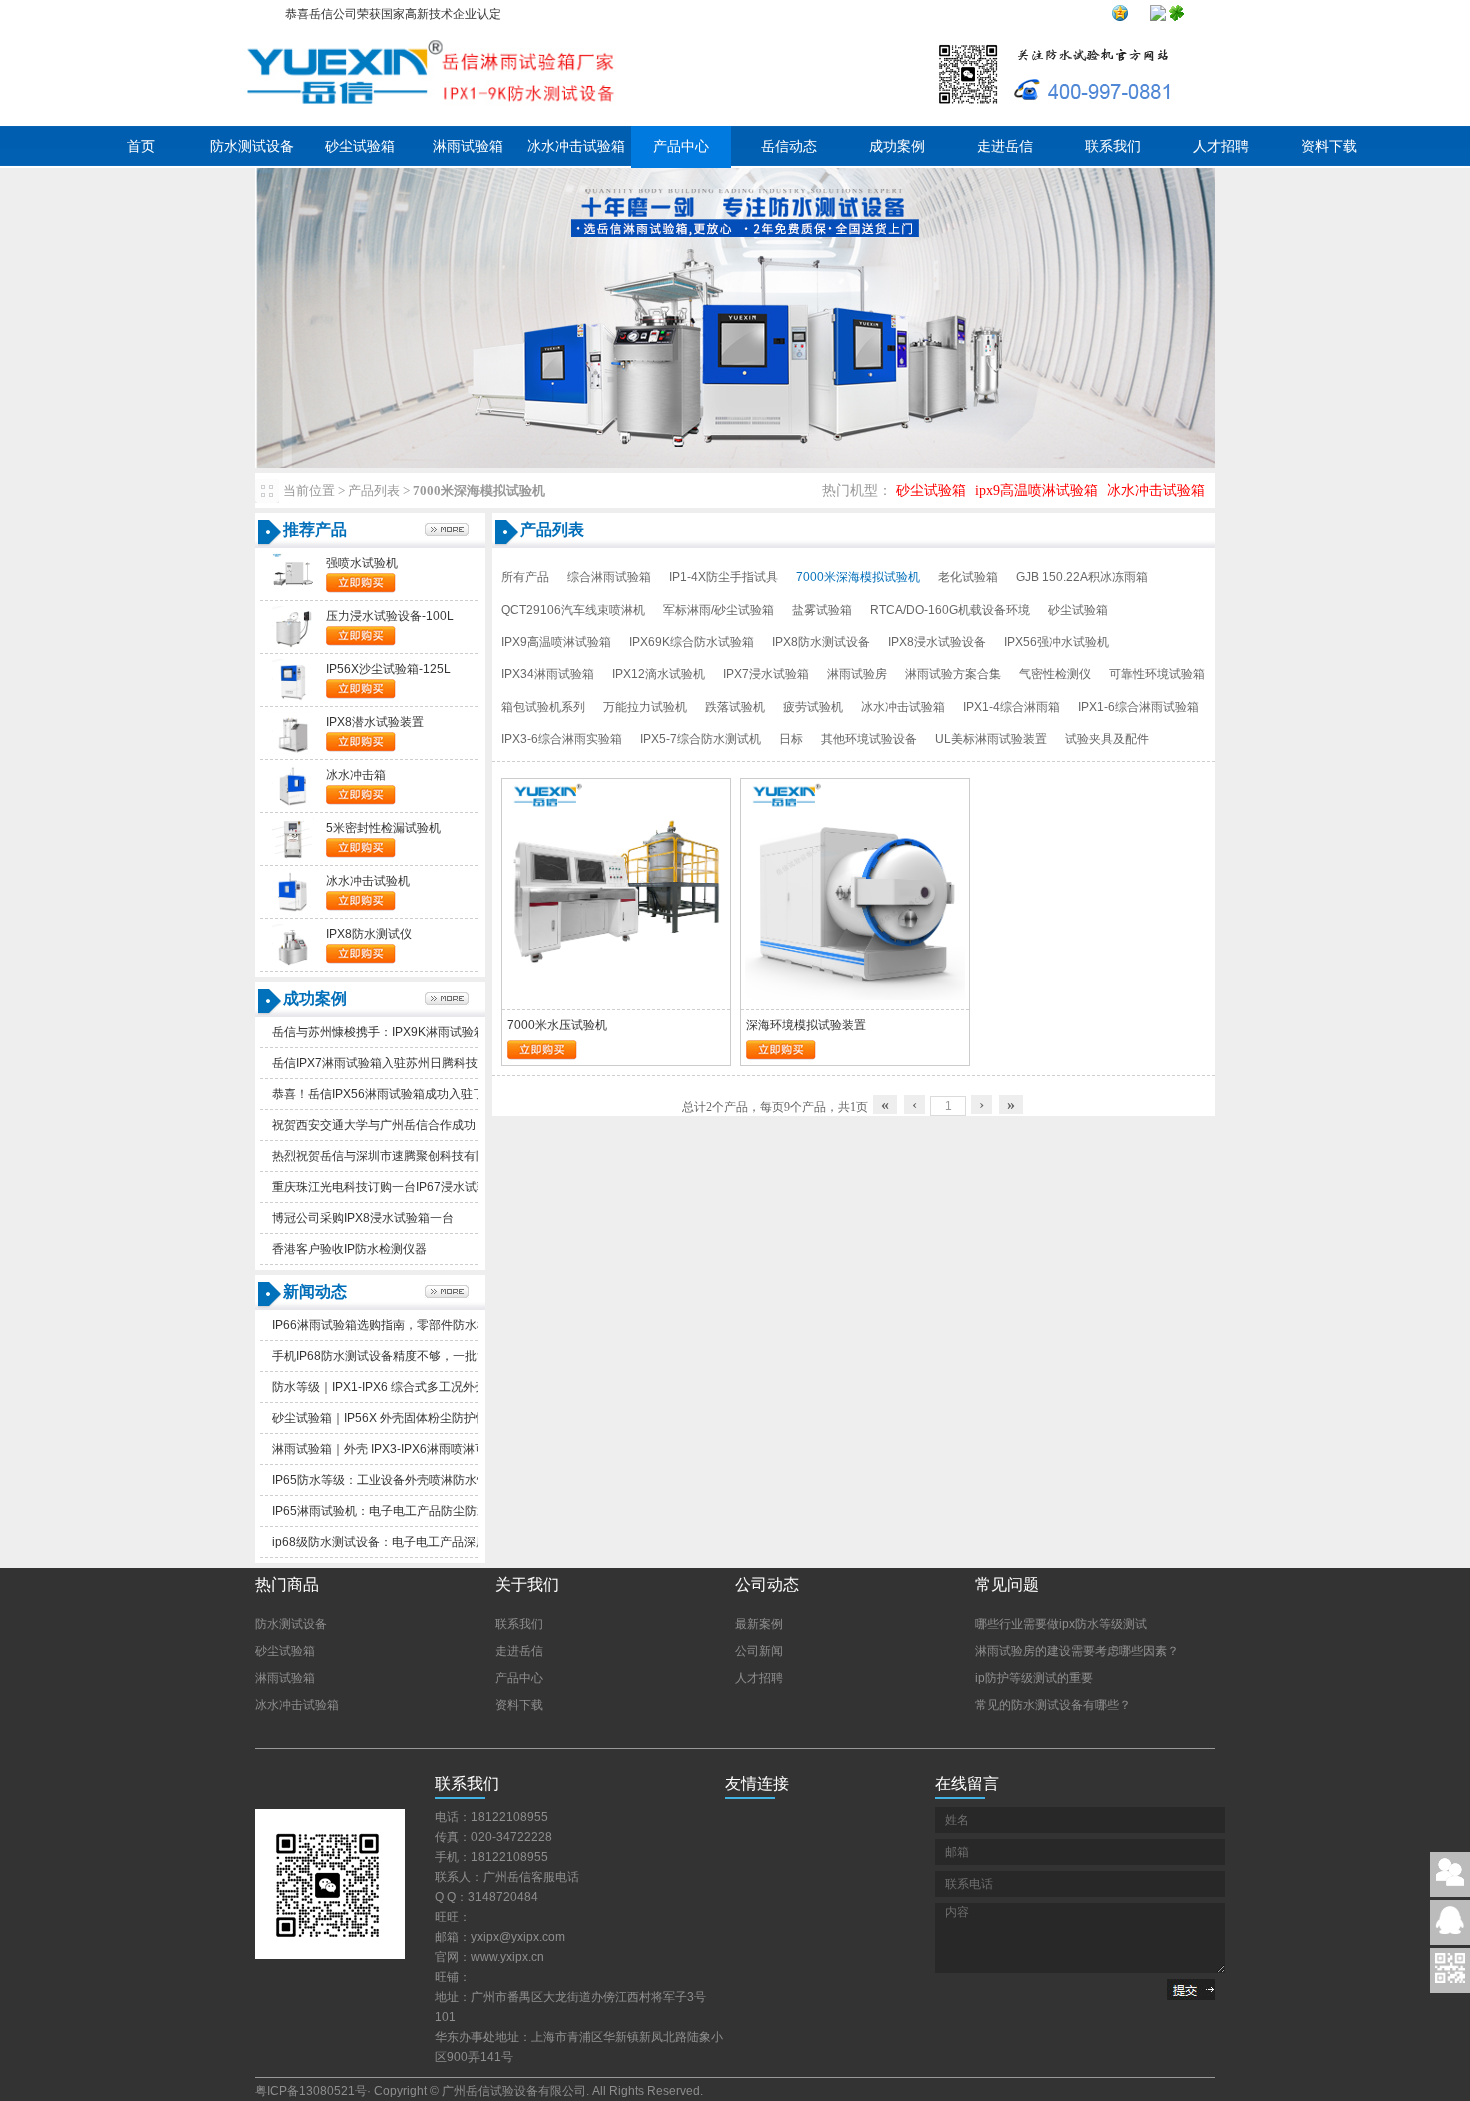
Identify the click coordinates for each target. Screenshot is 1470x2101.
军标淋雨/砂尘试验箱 (718, 610)
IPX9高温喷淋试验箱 (556, 642)
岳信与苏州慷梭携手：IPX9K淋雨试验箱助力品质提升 (415, 1032)
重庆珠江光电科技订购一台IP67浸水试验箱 (386, 1187)
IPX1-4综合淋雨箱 (1011, 707)
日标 (791, 739)
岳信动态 (789, 146)
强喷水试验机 (362, 563)
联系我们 (1113, 146)
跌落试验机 (735, 707)
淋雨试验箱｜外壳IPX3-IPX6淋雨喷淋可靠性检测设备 (415, 1449)
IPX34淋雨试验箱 (547, 674)
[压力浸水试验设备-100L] (293, 644)
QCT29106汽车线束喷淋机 (573, 610)
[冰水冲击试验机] (293, 909)
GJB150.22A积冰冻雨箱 (1082, 577)
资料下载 (1329, 146)
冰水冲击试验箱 (576, 146)
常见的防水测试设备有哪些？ (1053, 1705)
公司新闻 (759, 1651)
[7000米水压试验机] (616, 997)
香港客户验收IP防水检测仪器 (349, 1249)
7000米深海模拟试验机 (858, 577)
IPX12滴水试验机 (658, 674)
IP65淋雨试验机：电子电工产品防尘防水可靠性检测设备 (422, 1511)
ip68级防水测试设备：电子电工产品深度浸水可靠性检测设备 (434, 1542)
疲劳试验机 (813, 707)
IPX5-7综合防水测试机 (700, 739)
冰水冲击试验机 (368, 881)
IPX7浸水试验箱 (766, 674)
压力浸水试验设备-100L (390, 616)
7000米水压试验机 (557, 1025)
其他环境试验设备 (869, 739)
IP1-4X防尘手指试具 (723, 577)
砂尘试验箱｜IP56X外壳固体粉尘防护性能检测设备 (410, 1418)
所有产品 (525, 577)
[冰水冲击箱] (293, 803)
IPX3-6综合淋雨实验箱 (561, 739)
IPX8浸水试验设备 (937, 642)
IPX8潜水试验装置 (375, 722)
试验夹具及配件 (1107, 739)
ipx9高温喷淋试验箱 (1036, 490)
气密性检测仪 (1055, 674)
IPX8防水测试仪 (369, 934)
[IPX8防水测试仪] (293, 962)
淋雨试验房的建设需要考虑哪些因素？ (1077, 1651)
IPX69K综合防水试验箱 (691, 642)
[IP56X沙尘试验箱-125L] (293, 697)
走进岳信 (1005, 146)
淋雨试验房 (857, 674)
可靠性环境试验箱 (1157, 674)
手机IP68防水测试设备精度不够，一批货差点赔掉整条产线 (428, 1356)
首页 (141, 146)
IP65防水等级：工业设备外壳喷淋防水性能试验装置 (410, 1480)
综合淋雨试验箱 (609, 577)
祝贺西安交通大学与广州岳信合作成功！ (380, 1125)
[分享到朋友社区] (1177, 17)
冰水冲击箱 (356, 775)
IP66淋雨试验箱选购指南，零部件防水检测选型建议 (410, 1325)
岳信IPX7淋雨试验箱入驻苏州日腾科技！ (381, 1063)
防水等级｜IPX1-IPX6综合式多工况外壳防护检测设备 (415, 1387)
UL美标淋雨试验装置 (991, 739)
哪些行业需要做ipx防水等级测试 (1061, 1624)
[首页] (429, 112)
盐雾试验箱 (822, 610)
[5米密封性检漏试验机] (293, 856)
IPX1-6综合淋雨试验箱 (1138, 707)
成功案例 (897, 146)
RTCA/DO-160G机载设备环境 (950, 610)
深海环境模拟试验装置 (806, 1025)
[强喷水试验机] (293, 591)
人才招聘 (1221, 146)
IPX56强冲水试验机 (1056, 642)
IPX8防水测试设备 (821, 642)
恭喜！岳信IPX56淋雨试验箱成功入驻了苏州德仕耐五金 (420, 1094)
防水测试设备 (252, 146)
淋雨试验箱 (468, 146)
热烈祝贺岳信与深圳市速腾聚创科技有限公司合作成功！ (422, 1156)
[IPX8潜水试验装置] (293, 750)
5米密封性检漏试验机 (383, 828)
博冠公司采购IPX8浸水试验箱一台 (363, 1218)
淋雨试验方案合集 (953, 674)
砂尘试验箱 (360, 146)
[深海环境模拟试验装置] (855, 997)
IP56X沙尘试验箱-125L (388, 669)
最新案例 (759, 1624)
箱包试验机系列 (543, 707)
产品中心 (681, 146)
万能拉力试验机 (645, 707)
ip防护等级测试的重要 (1034, 1678)
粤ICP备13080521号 (311, 2091)
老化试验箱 (968, 577)
